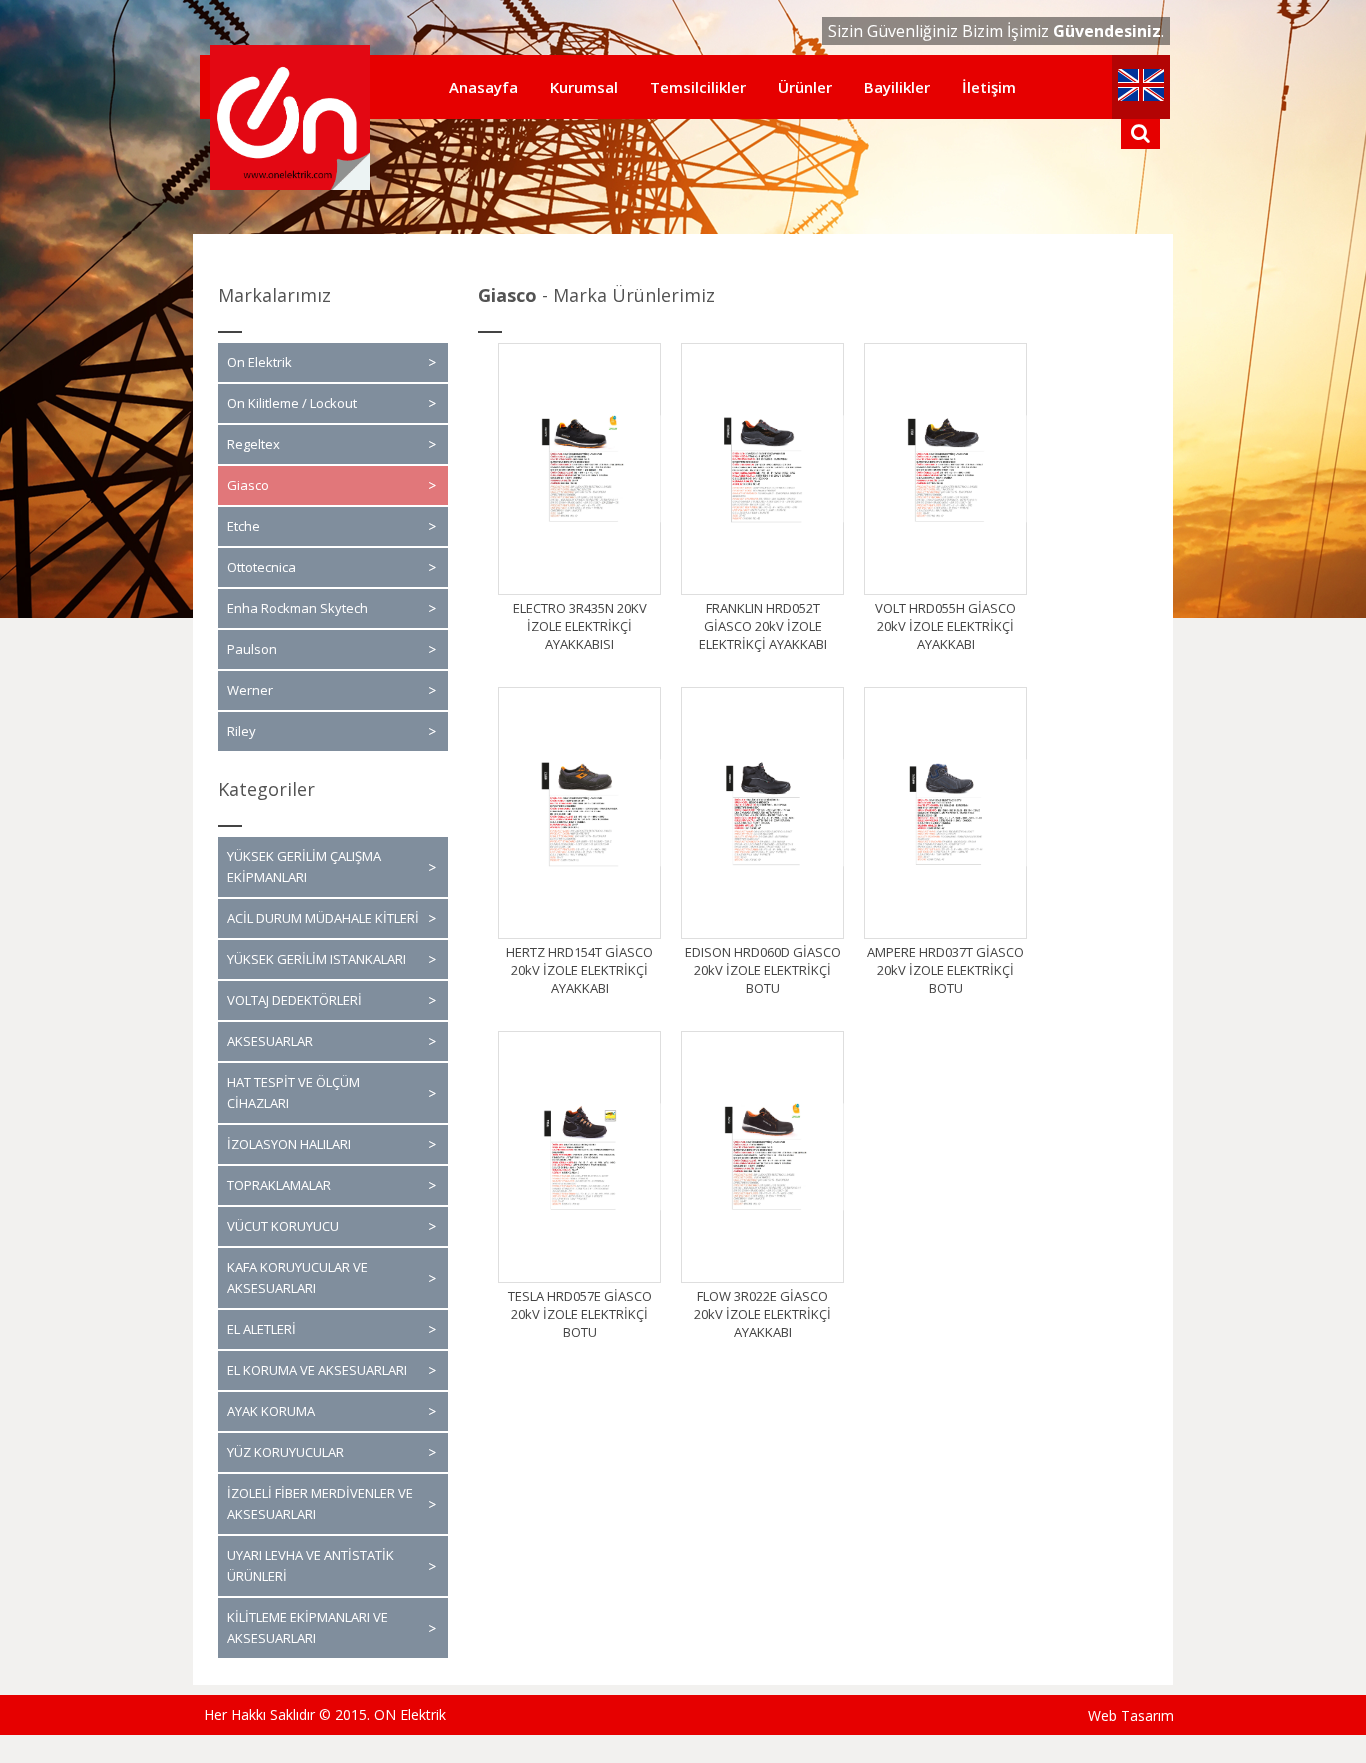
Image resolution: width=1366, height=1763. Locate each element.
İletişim (989, 87)
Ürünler (805, 87)
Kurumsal (584, 87)
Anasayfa (483, 87)
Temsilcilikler (698, 87)
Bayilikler (897, 87)
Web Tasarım (1131, 1715)
